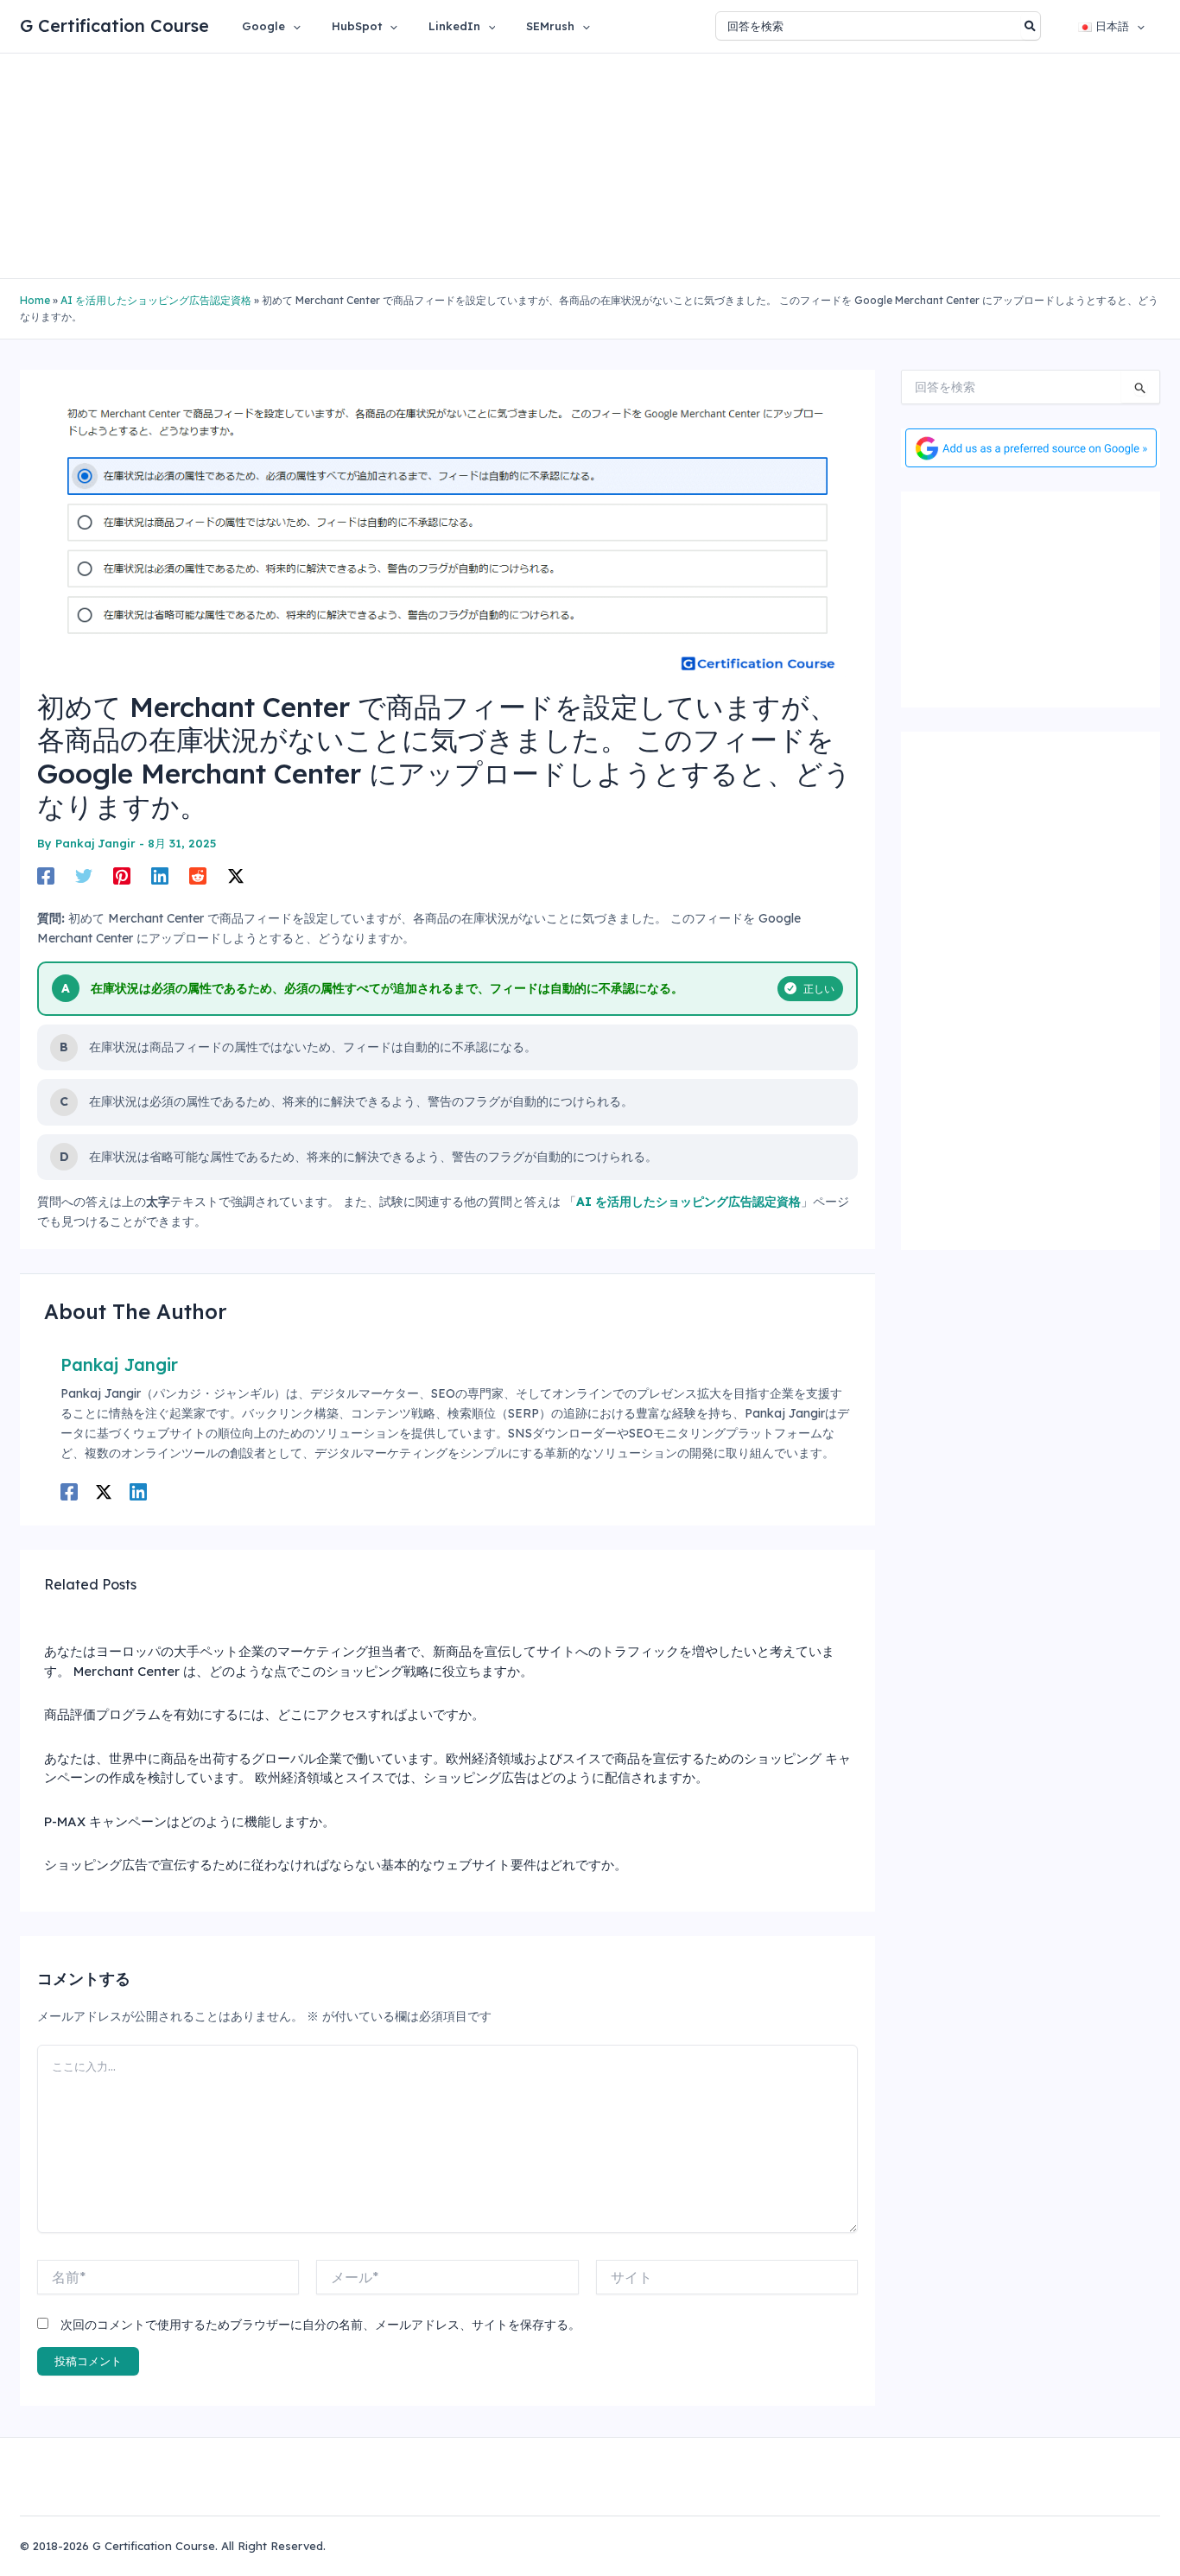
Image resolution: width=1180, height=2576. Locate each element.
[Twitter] (84, 875)
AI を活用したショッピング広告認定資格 (156, 300)
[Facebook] (46, 875)
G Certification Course (114, 25)
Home (35, 300)
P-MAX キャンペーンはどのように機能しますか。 (190, 1821)
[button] (293, 26)
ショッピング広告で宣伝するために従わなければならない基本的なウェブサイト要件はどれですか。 (336, 1865)
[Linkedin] (160, 875)
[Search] (1031, 26)
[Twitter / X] (236, 875)
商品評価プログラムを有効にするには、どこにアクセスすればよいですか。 (264, 1714)
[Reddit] (198, 875)
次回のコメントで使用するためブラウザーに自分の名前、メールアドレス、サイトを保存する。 (320, 2325)
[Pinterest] (122, 875)
